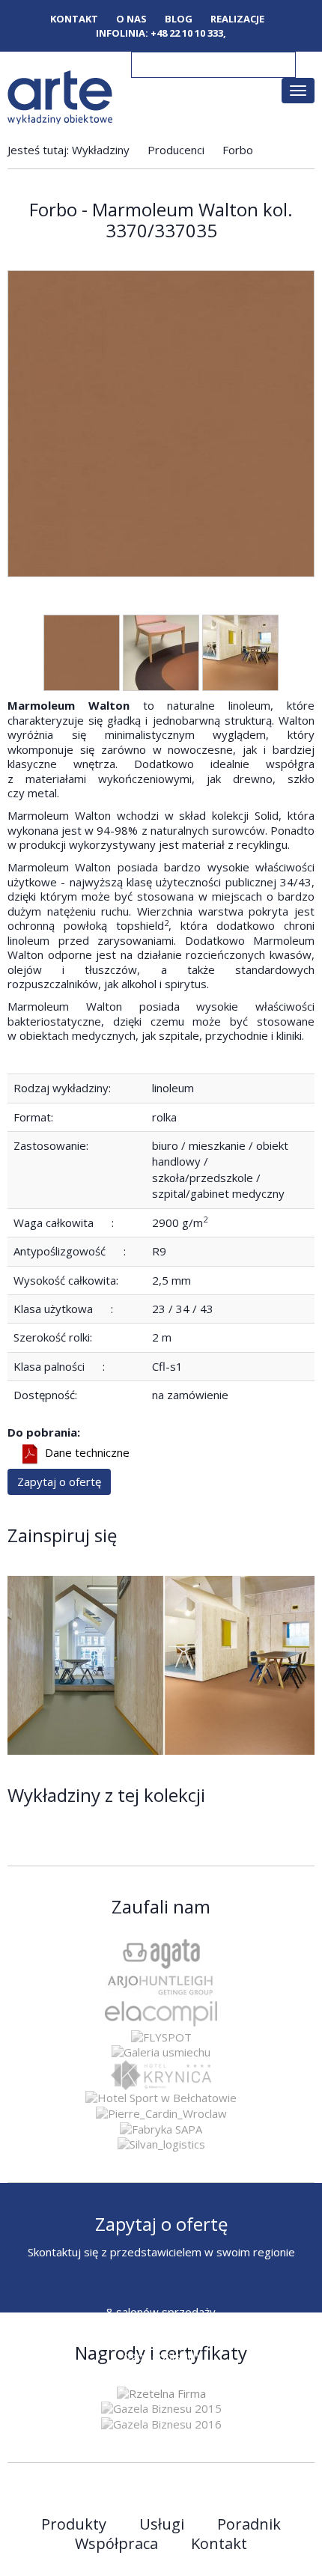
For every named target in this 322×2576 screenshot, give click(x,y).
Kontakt (74, 19)
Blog (179, 19)
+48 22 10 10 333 (187, 33)
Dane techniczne (87, 1453)
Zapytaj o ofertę (59, 1482)
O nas (131, 19)
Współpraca (116, 2544)
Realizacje (237, 19)
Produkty (74, 2524)
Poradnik (249, 2524)
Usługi (162, 2524)
